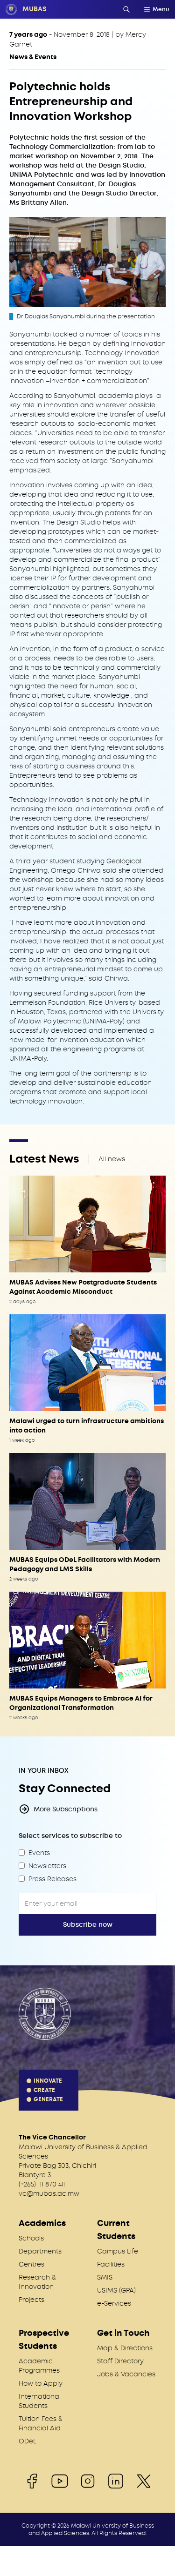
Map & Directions (125, 2348)
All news (112, 1159)
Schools (31, 2238)
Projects (31, 2300)
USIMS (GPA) (116, 2290)
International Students (40, 2401)
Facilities (111, 2264)
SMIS (105, 2277)
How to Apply (41, 2383)
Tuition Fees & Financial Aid (41, 2423)
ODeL (28, 2441)
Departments (40, 2251)
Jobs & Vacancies (126, 2374)
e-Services (114, 2303)
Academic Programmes (39, 2366)
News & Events (33, 57)
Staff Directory (120, 2361)
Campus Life (118, 2251)
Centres (31, 2264)
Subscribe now (88, 1925)
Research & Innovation (37, 2282)
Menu (161, 9)
